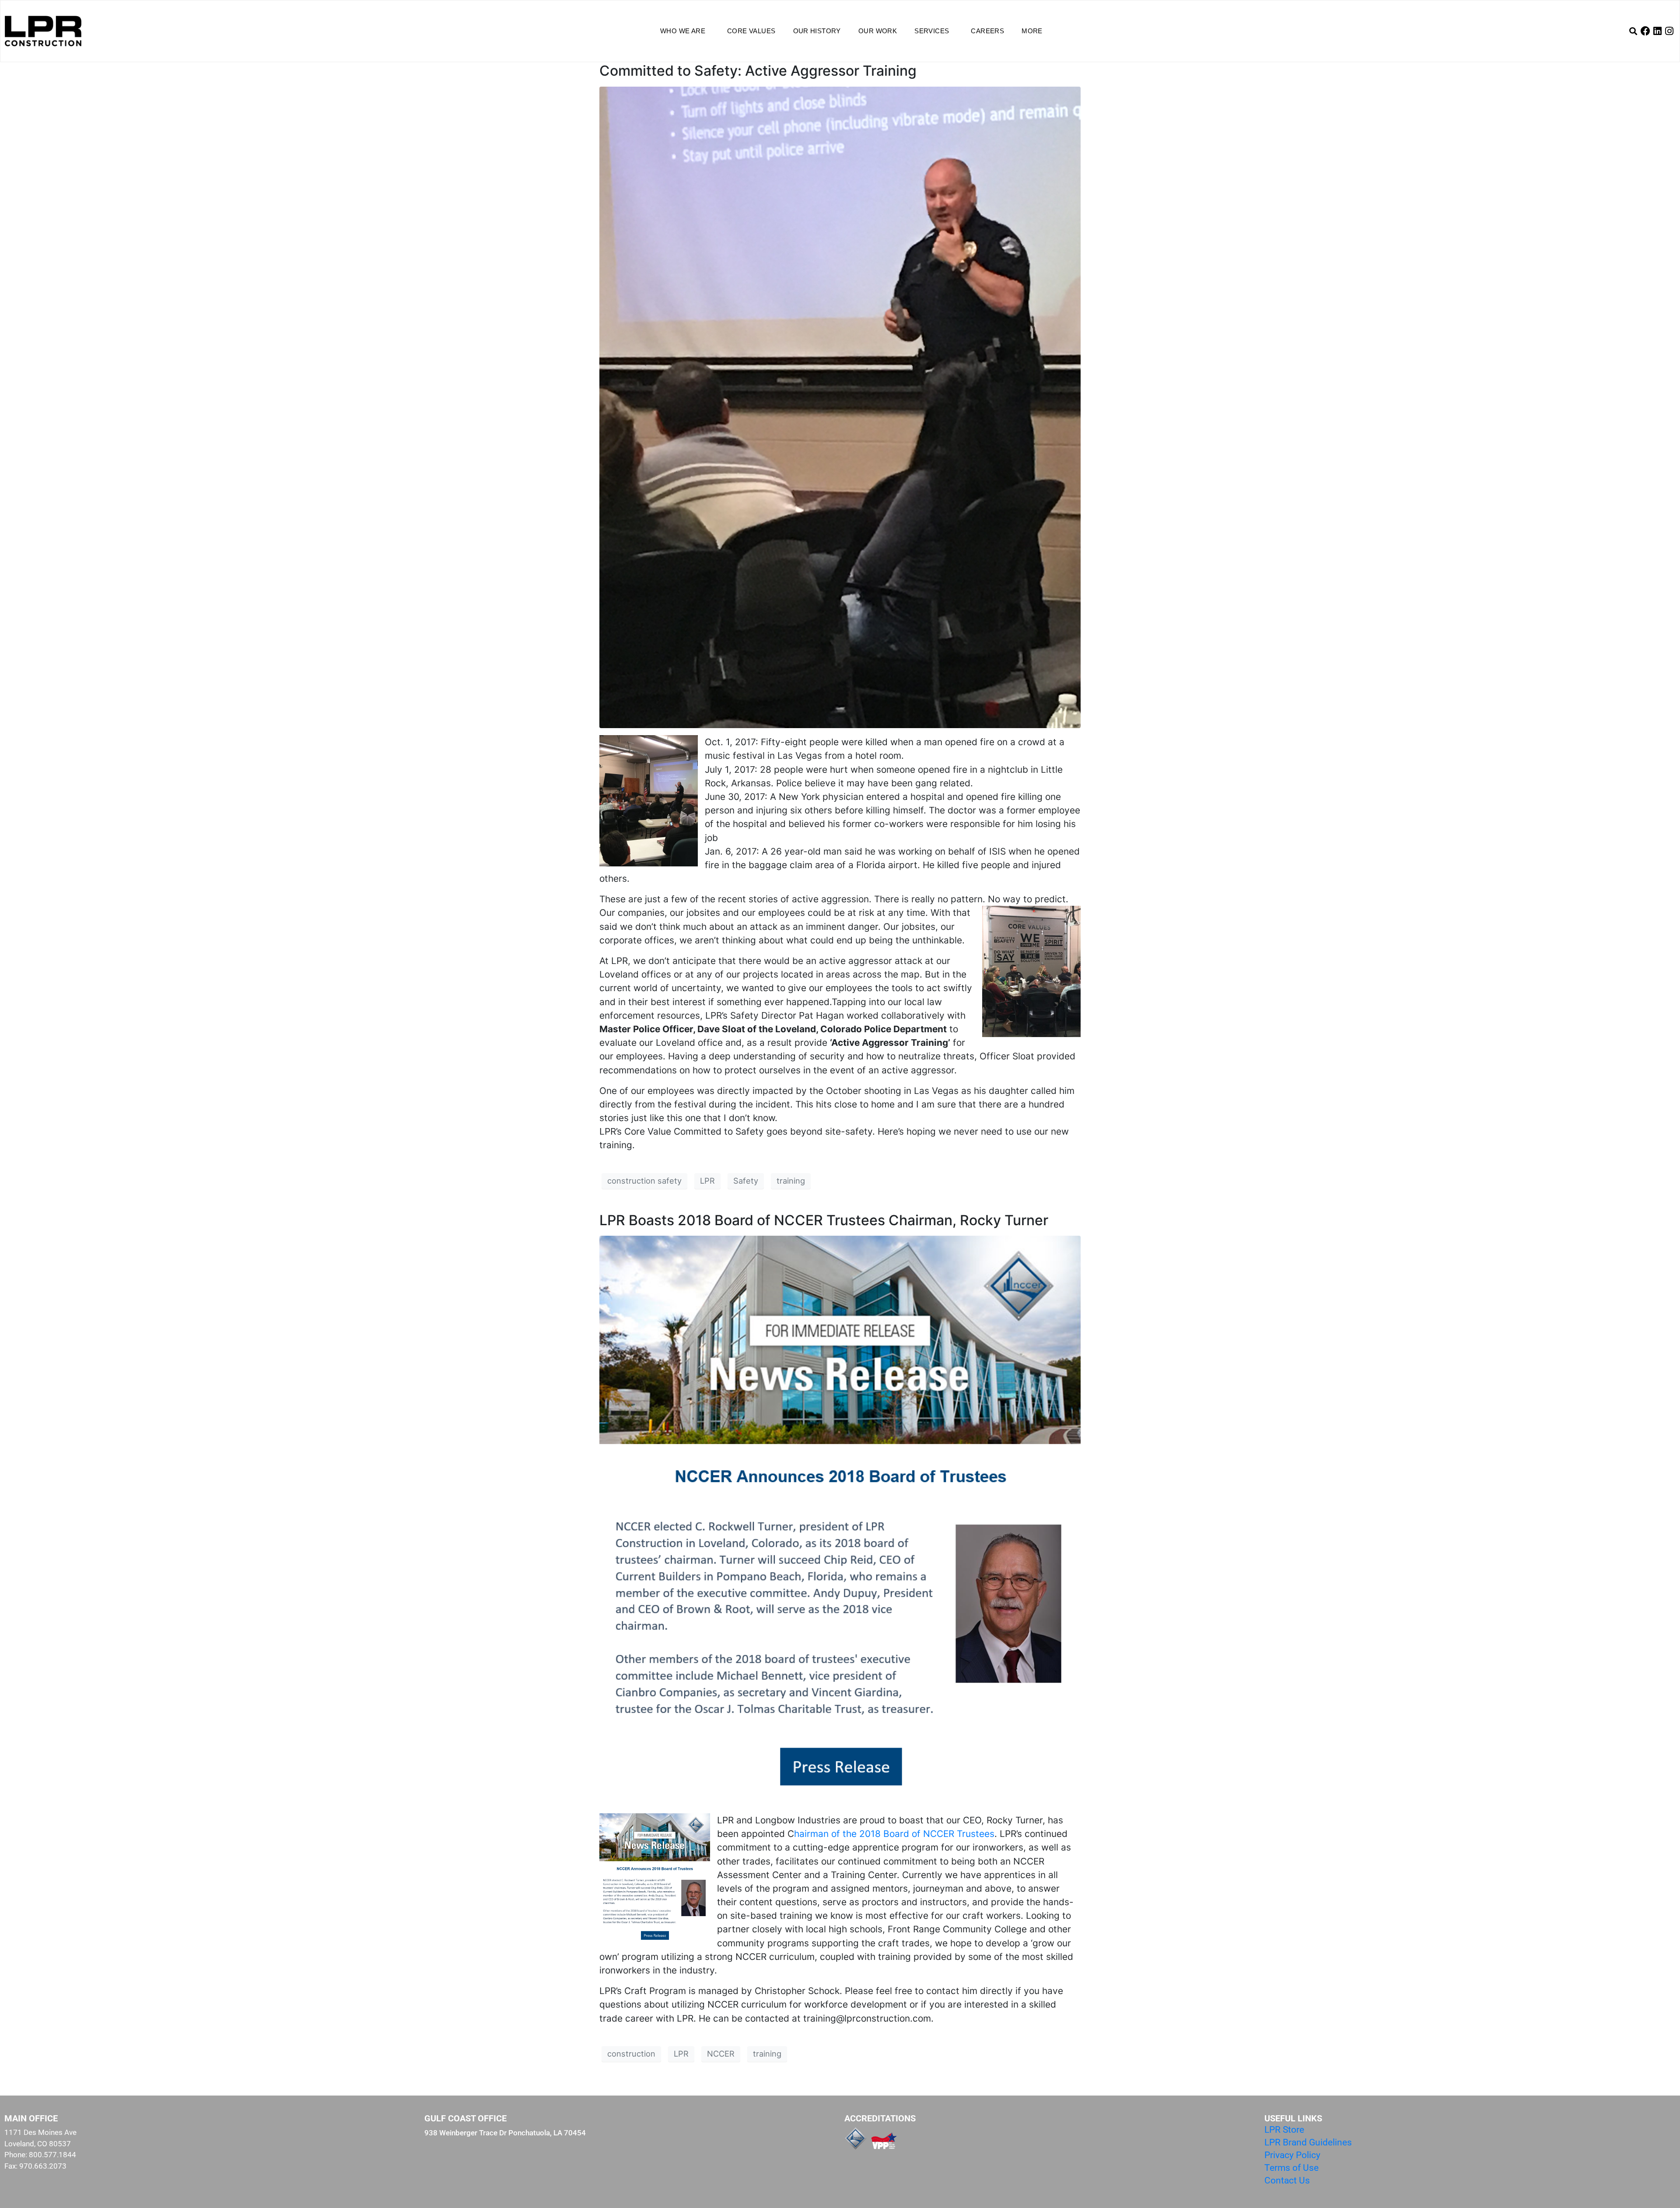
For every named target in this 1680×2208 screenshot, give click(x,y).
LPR (707, 1181)
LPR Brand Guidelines (1308, 2142)
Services (932, 31)
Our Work (878, 31)
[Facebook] (1645, 31)
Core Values (751, 31)
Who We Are (683, 31)
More (1032, 31)
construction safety (644, 1181)
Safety (746, 1181)
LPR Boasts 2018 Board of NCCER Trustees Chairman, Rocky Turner (824, 1220)
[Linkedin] (1657, 31)
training (791, 1181)
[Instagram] (1669, 31)
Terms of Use (1291, 2168)
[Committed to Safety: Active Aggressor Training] (840, 407)
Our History (817, 31)
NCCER (721, 2054)
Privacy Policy (1292, 2155)
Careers (987, 31)
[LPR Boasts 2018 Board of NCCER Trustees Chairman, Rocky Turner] (840, 1520)
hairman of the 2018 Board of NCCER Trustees (894, 1834)
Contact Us (1287, 2180)
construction (631, 2054)
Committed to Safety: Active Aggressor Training (758, 71)
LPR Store (1284, 2130)
